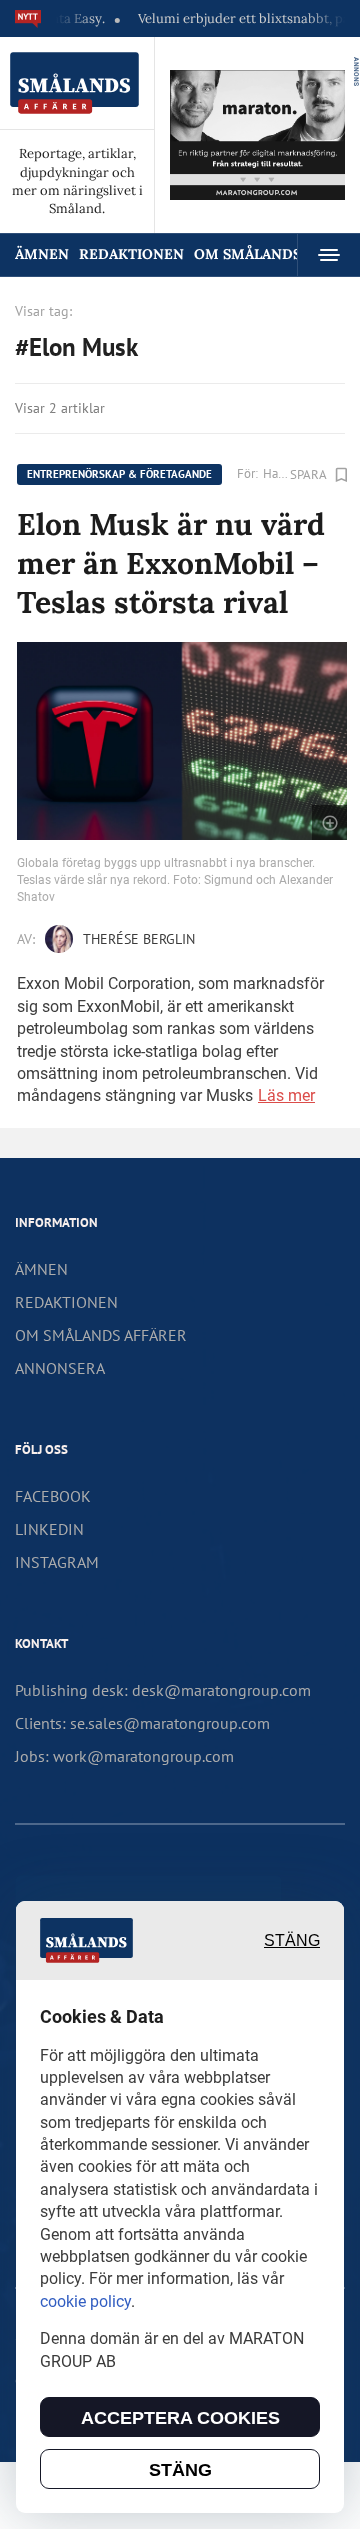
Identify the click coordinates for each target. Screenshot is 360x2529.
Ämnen (42, 254)
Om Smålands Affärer (101, 1335)
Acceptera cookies (180, 2418)
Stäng (292, 1940)
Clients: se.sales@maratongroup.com (142, 1723)
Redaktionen (131, 254)
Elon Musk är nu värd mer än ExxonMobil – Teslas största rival (171, 563)
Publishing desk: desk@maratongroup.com (163, 1690)
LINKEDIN (49, 1529)
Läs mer (286, 1095)
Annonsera (60, 1368)
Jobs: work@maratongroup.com (124, 1756)
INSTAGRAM (57, 1562)
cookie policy (85, 2301)
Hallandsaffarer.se (276, 473)
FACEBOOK (53, 1496)
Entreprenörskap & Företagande (119, 474)
